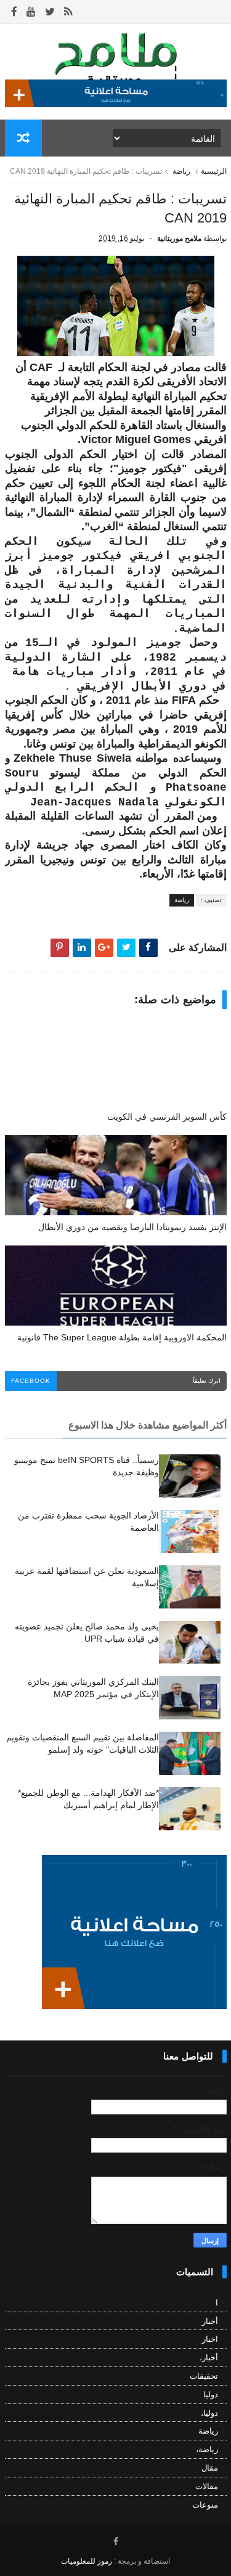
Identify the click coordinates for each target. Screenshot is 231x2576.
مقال (210, 2468)
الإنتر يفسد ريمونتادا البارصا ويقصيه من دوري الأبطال (132, 1227)
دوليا (211, 2395)
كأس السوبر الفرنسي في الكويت (167, 1117)
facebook (31, 1381)
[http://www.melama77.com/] (116, 104)
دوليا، (209, 2413)
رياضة (181, 171)
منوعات (205, 2505)
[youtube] (31, 12)
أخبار (210, 2321)
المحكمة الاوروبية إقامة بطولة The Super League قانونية (122, 1337)
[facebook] (14, 12)
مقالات (207, 2486)
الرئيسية (214, 171)
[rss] (68, 12)
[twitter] (50, 12)
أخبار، (209, 2358)
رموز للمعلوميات (87, 2561)
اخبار (210, 2339)
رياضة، (207, 2449)
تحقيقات (204, 2376)
